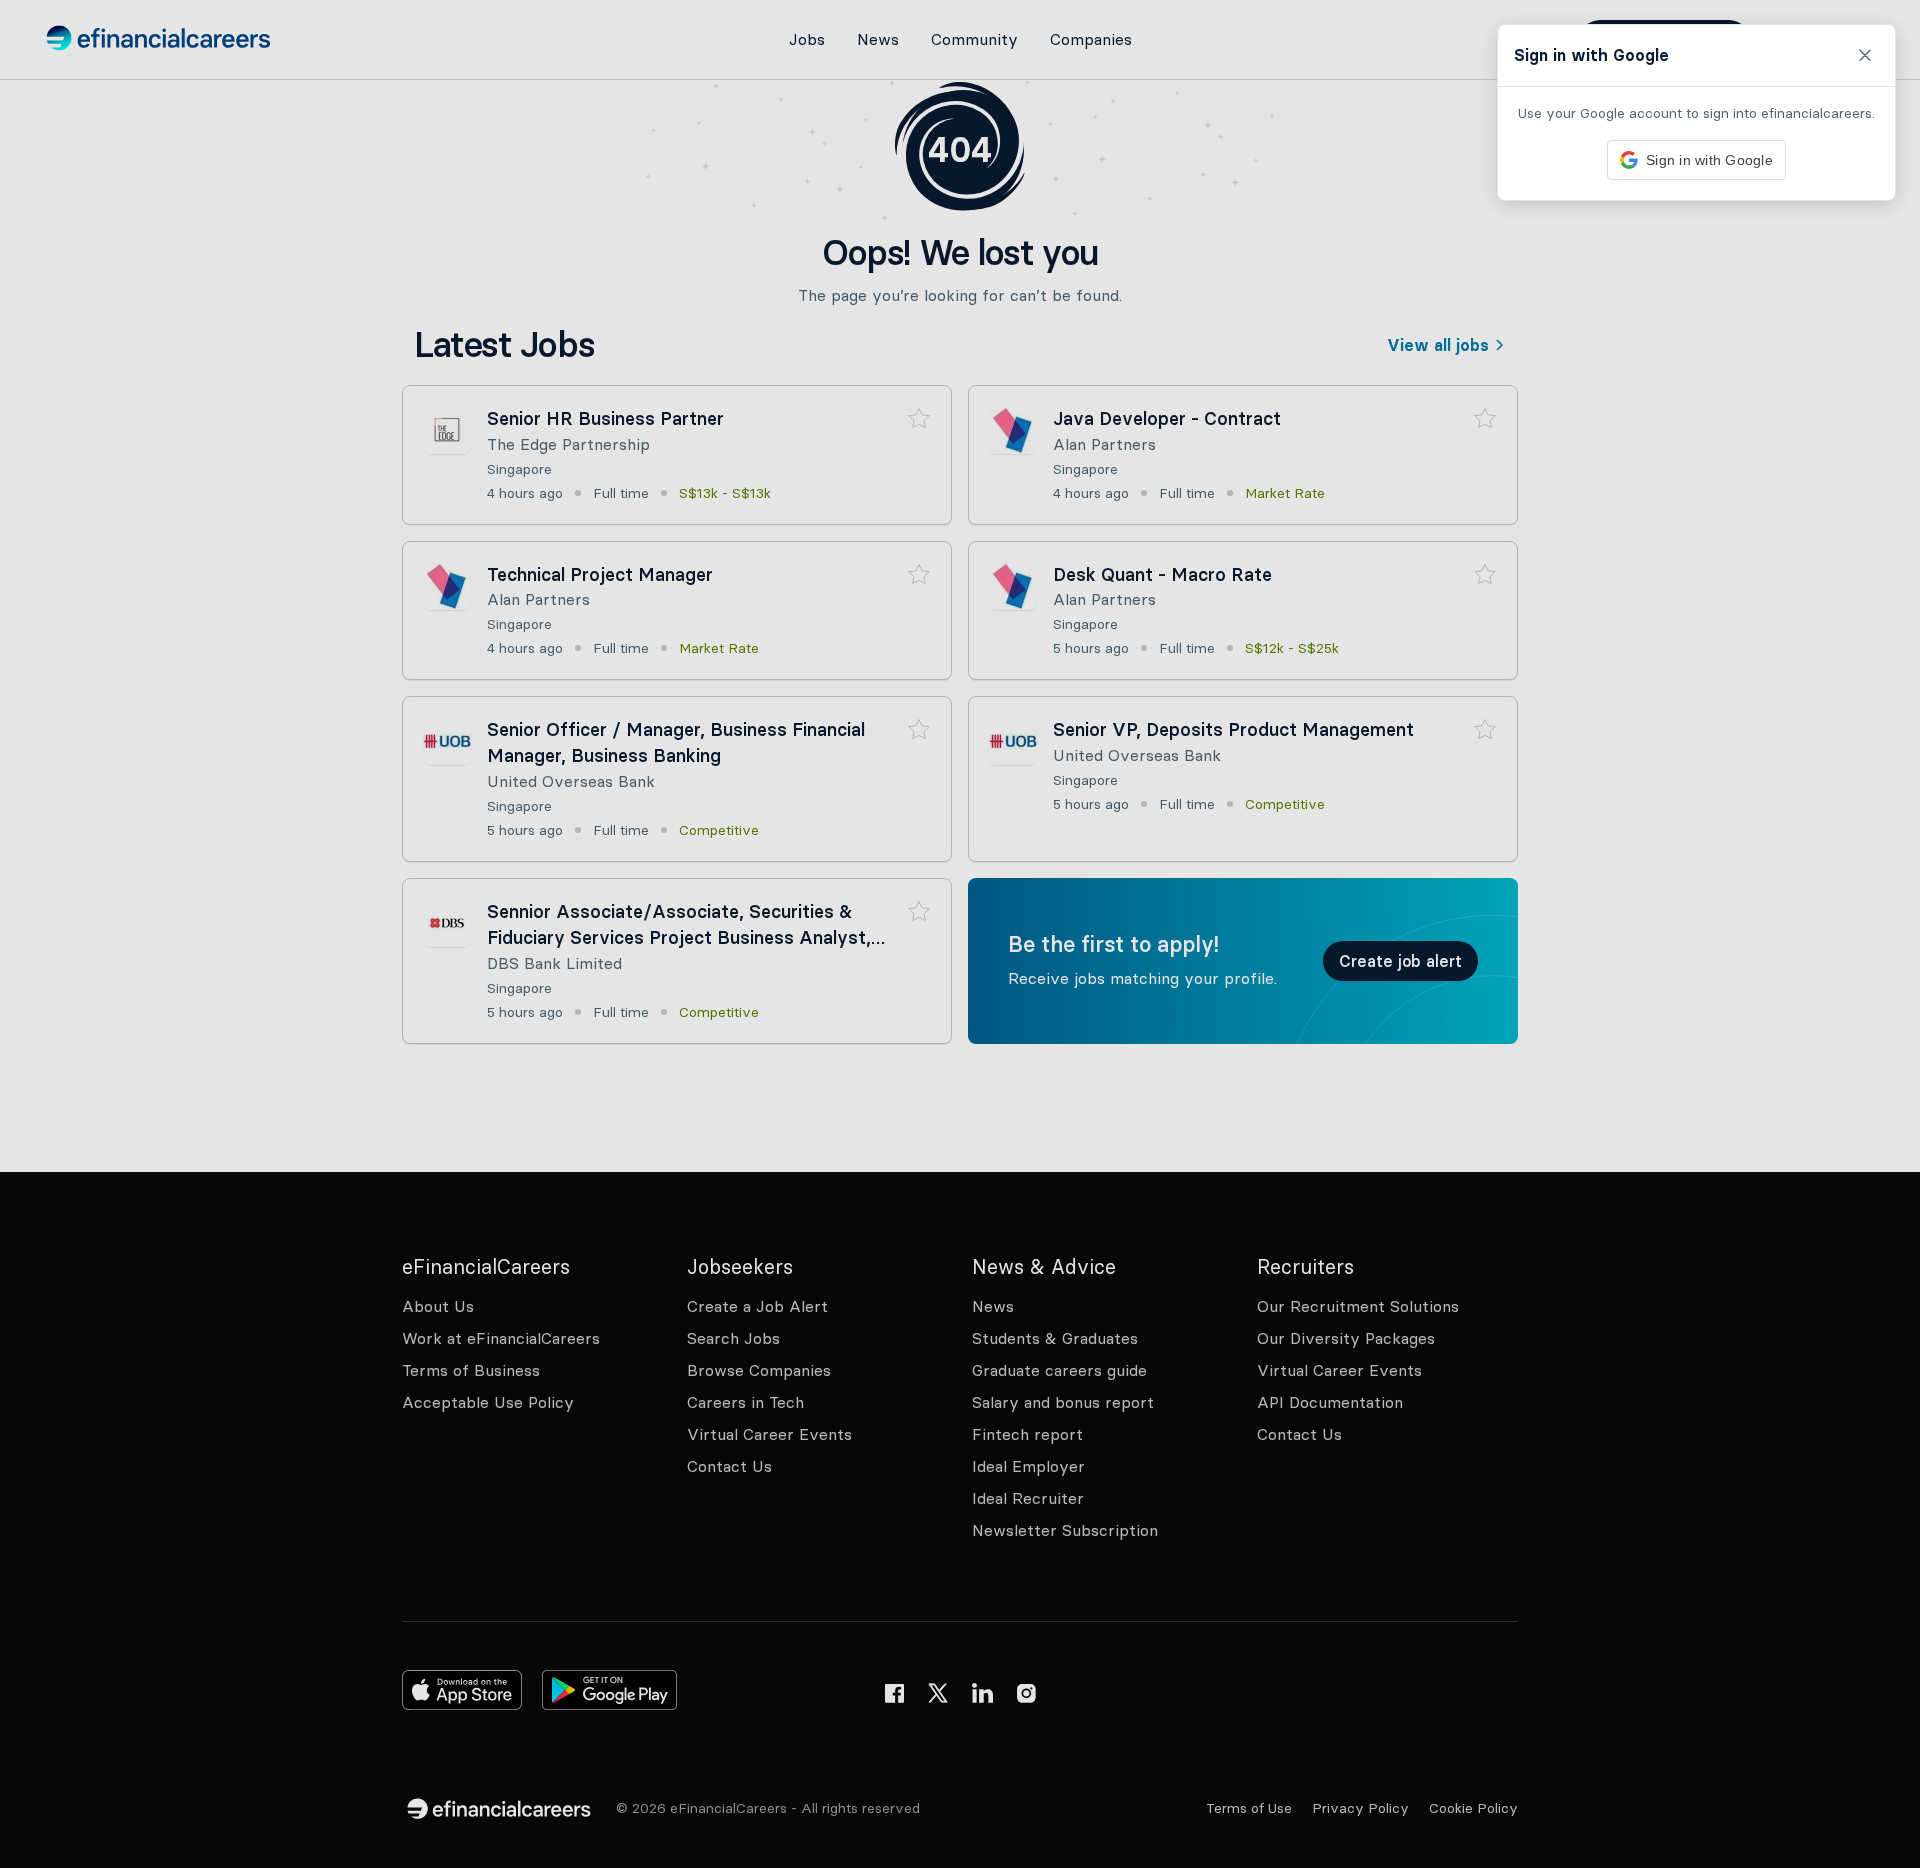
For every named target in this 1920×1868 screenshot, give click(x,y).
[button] (960, 934)
